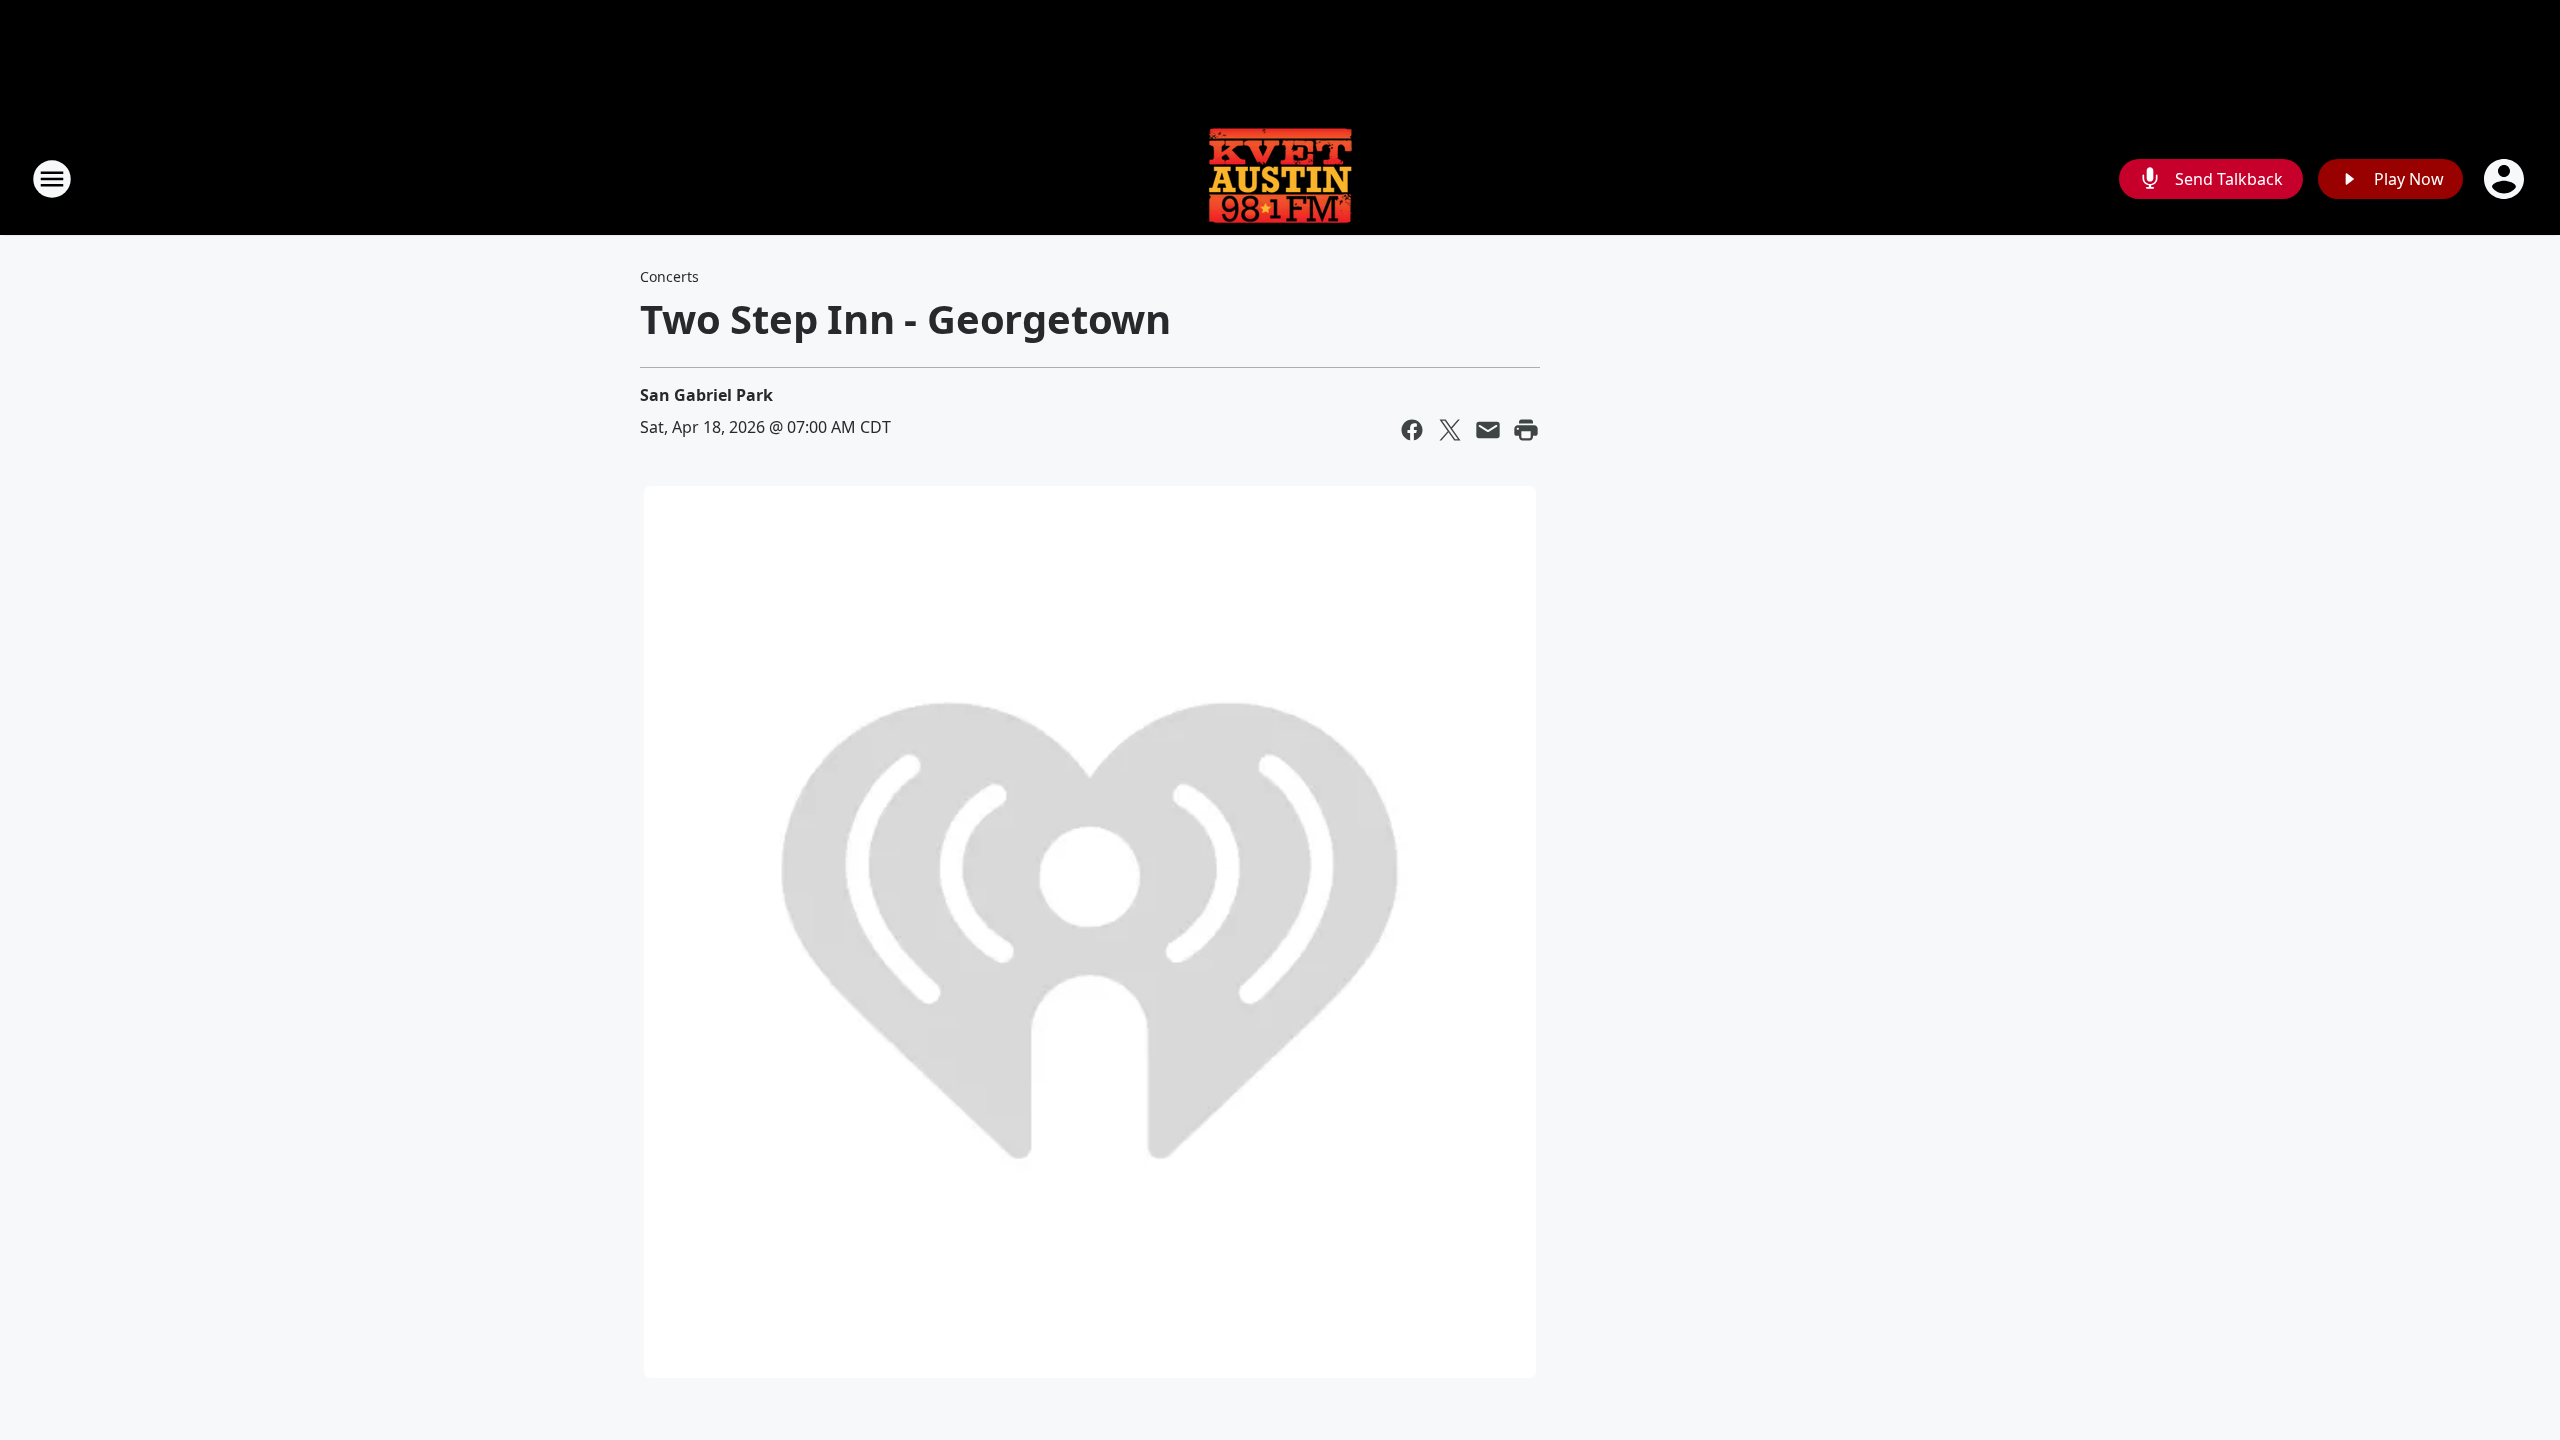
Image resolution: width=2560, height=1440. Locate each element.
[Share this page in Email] (1488, 430)
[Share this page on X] (1450, 430)
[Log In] (2506, 179)
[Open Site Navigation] (52, 179)
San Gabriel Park (706, 395)
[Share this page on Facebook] (1412, 430)
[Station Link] (1280, 178)
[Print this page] (1526, 430)
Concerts (669, 276)
